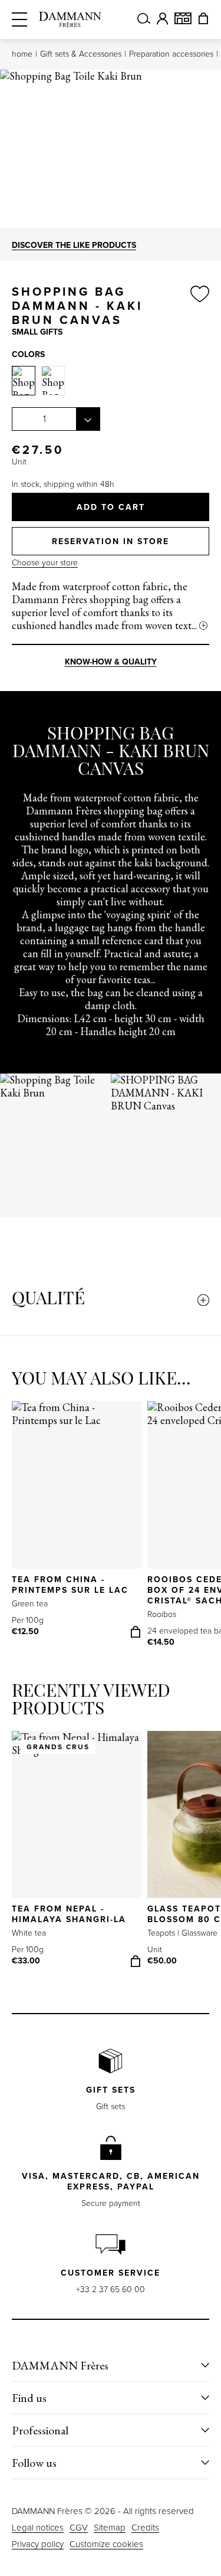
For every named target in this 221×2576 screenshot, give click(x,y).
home (22, 54)
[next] (194, 1146)
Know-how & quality (111, 662)
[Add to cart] (136, 1632)
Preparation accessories (171, 54)
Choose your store (45, 563)
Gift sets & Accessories (81, 54)
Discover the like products (74, 245)
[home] (70, 19)
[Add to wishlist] (200, 306)
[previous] (27, 1146)
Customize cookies (106, 2544)
